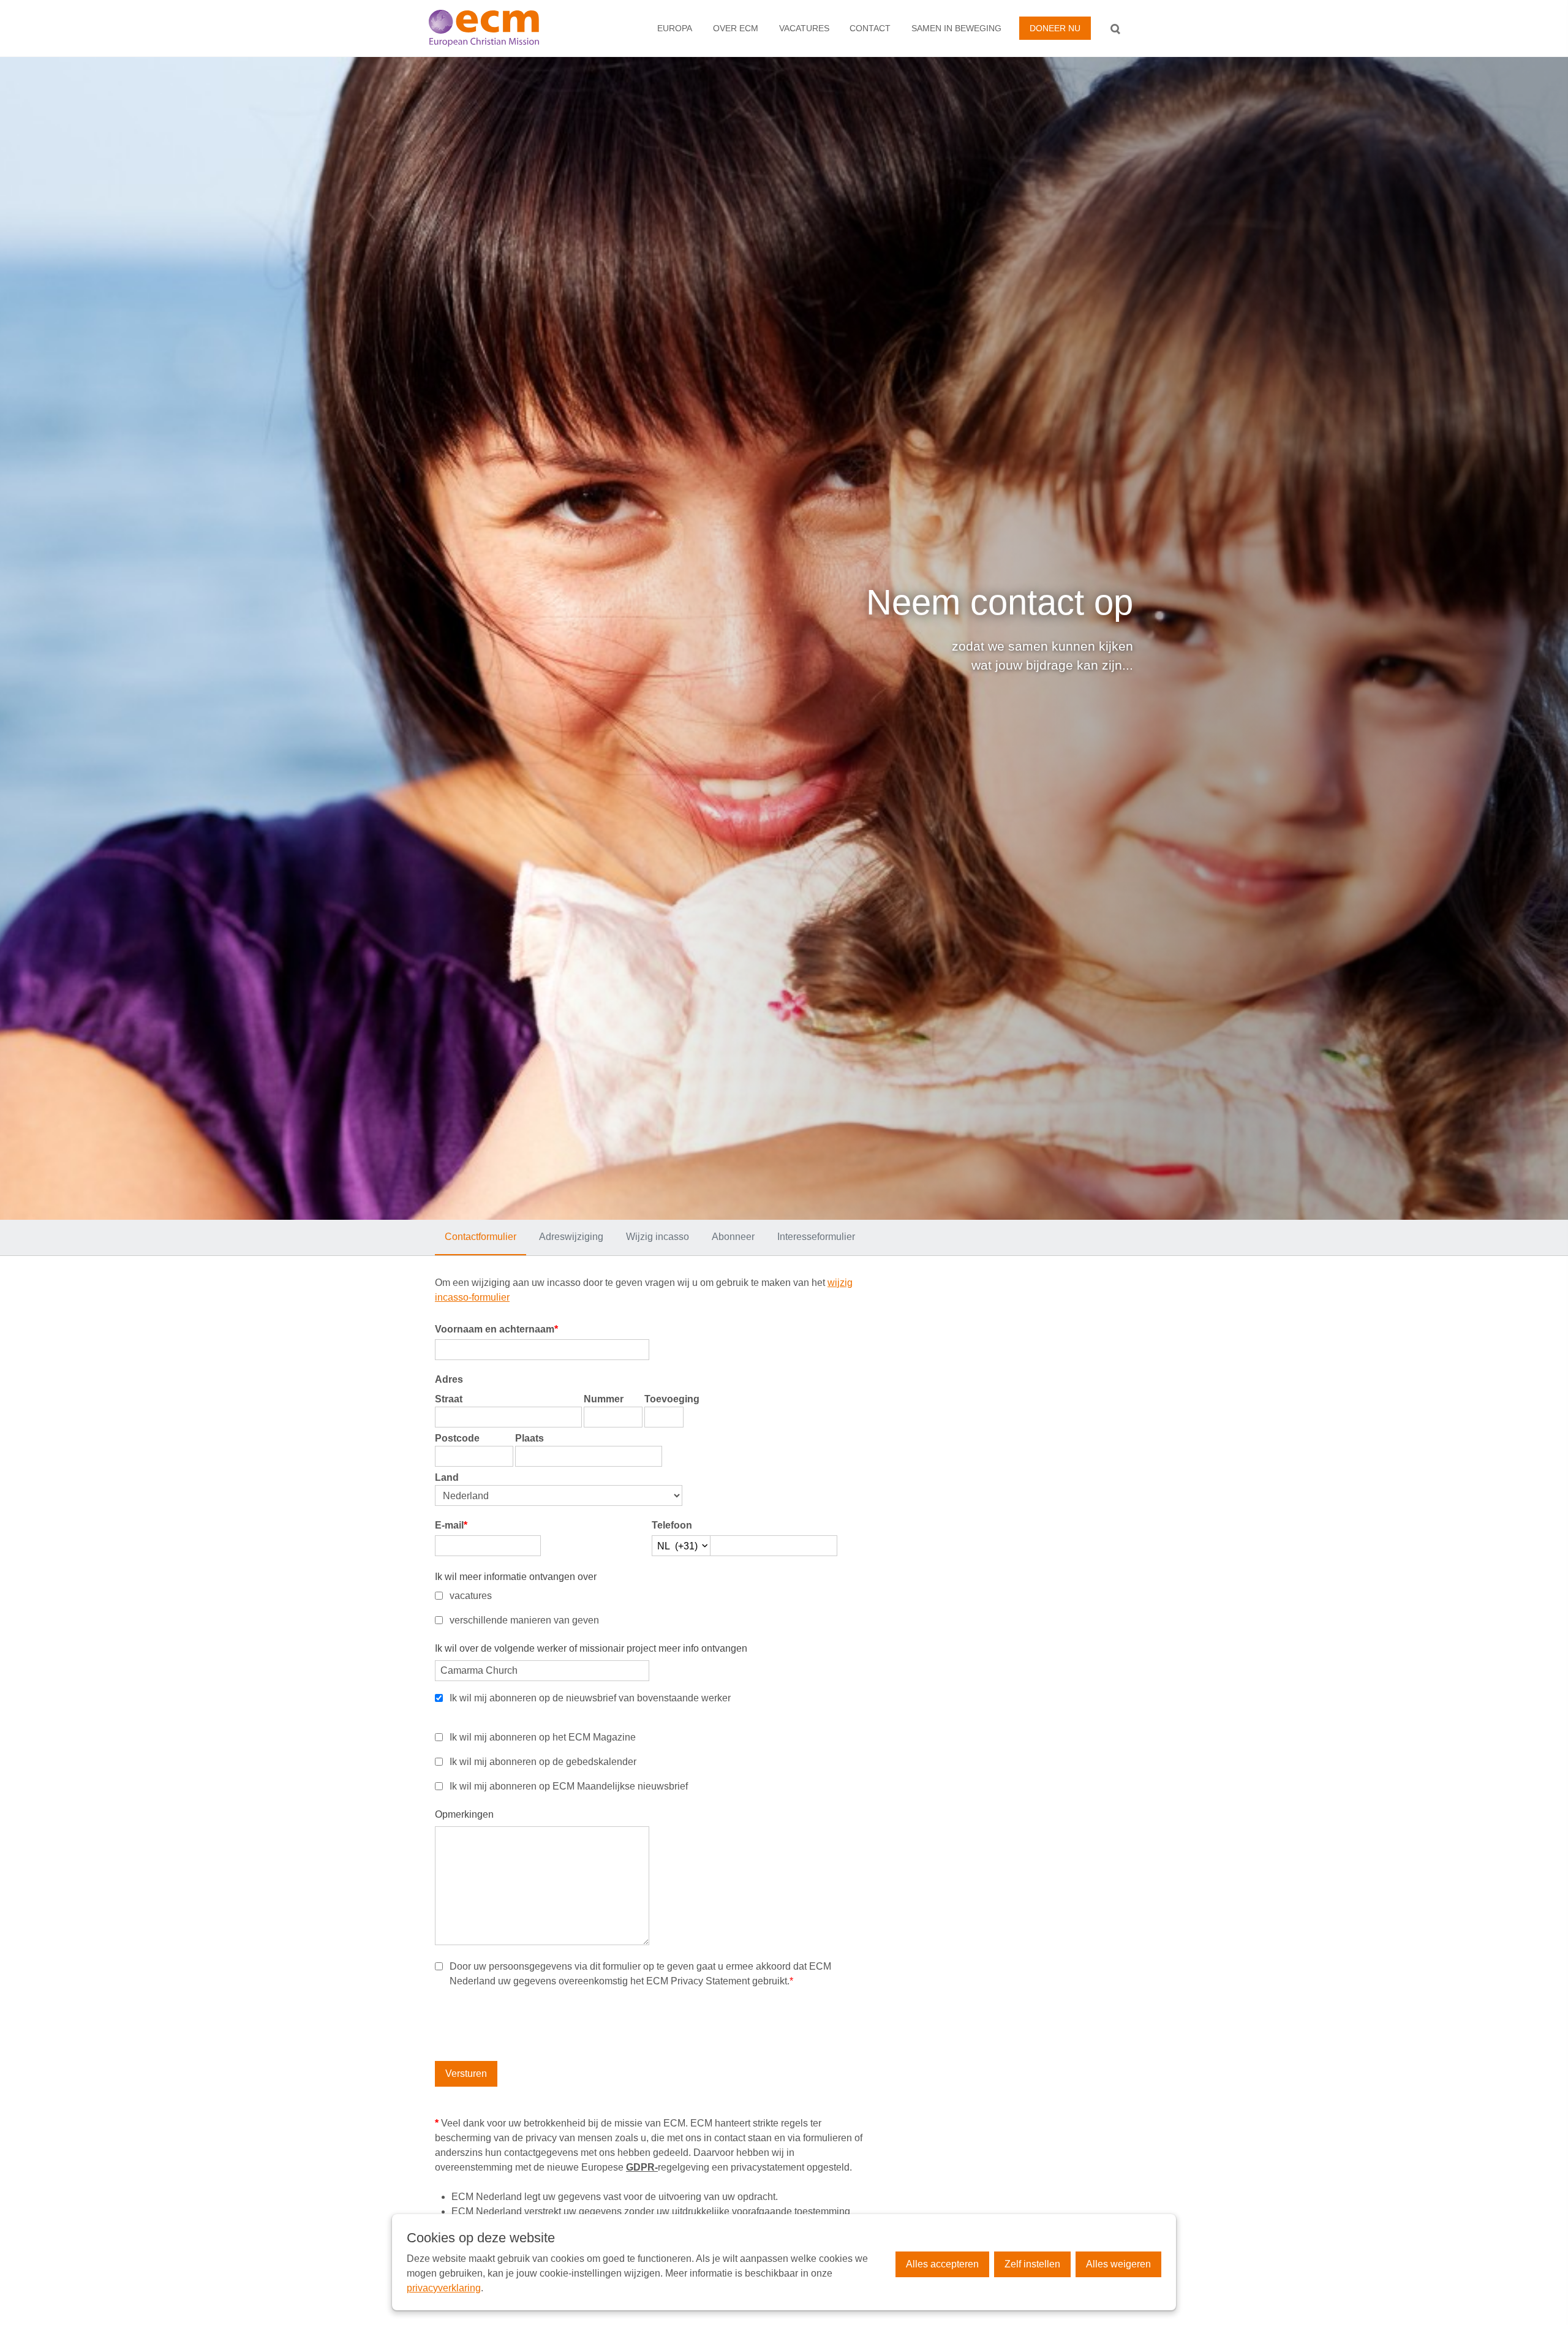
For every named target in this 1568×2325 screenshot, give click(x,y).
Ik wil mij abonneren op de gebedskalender (543, 1762)
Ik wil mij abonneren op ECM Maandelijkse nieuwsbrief (569, 1786)
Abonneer (733, 1237)
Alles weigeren (1118, 2264)
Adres (449, 1379)
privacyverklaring (444, 2288)
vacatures (471, 1596)
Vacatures (804, 28)
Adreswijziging (571, 1237)
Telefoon (672, 1525)
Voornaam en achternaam (496, 1329)
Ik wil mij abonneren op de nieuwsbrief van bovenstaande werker (590, 1698)
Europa (675, 28)
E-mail (451, 1525)
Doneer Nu (1055, 28)
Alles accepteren (942, 2264)
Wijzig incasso (658, 1237)
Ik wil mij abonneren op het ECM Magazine (543, 1737)
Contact (870, 28)
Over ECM (736, 28)
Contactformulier (481, 1237)
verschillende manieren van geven (524, 1620)
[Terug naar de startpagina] (498, 28)
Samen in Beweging (956, 28)
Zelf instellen (1032, 2264)
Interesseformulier (816, 1237)
